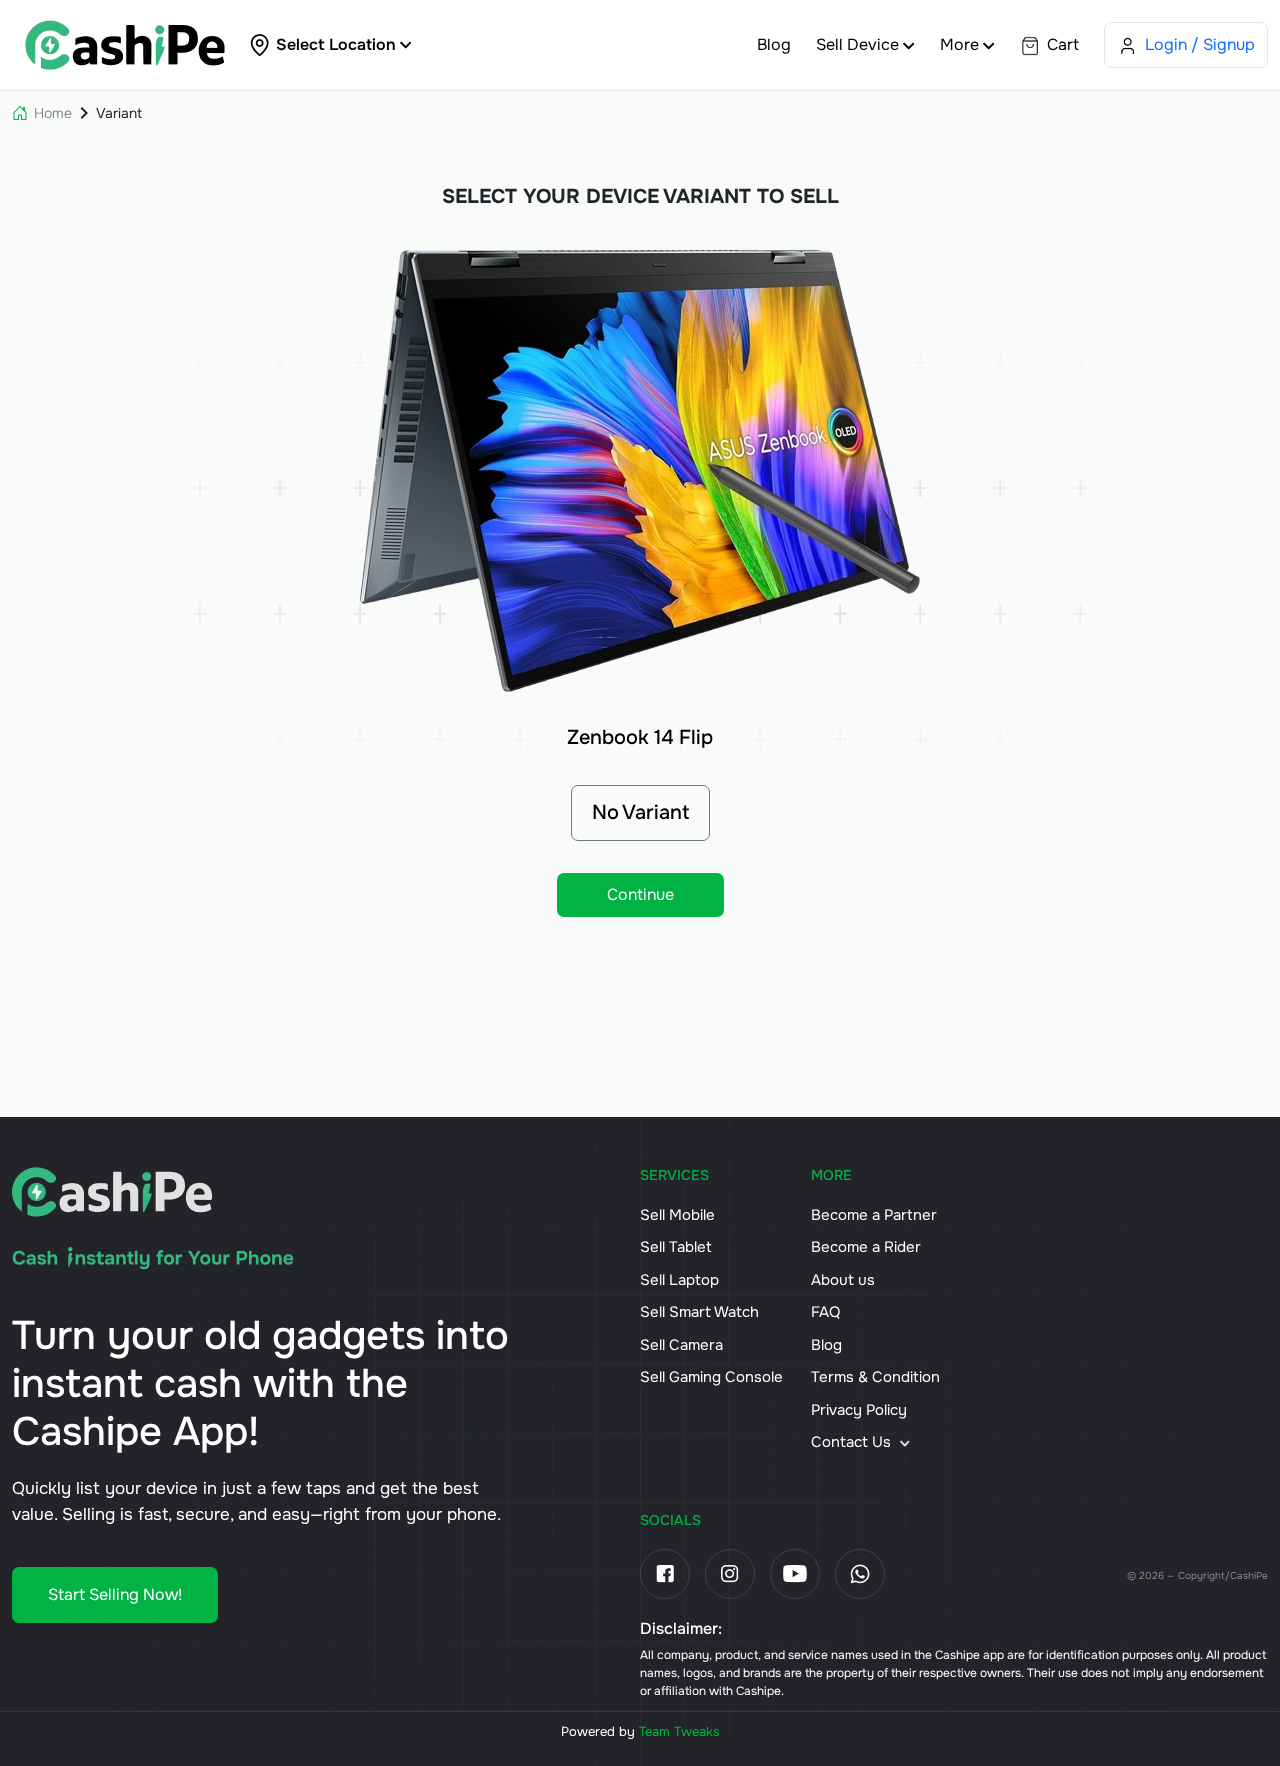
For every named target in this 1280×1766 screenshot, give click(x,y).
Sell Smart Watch (699, 1312)
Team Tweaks (679, 1731)
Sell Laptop (679, 1280)
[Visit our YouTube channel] (795, 1574)
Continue (640, 894)
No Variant (640, 812)
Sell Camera (681, 1345)
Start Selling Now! (115, 1594)
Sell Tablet (676, 1247)
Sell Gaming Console (711, 1377)
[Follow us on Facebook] (665, 1574)
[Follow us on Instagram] (730, 1574)
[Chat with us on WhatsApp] (860, 1574)
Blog (774, 44)
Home (53, 113)
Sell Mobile (677, 1215)
